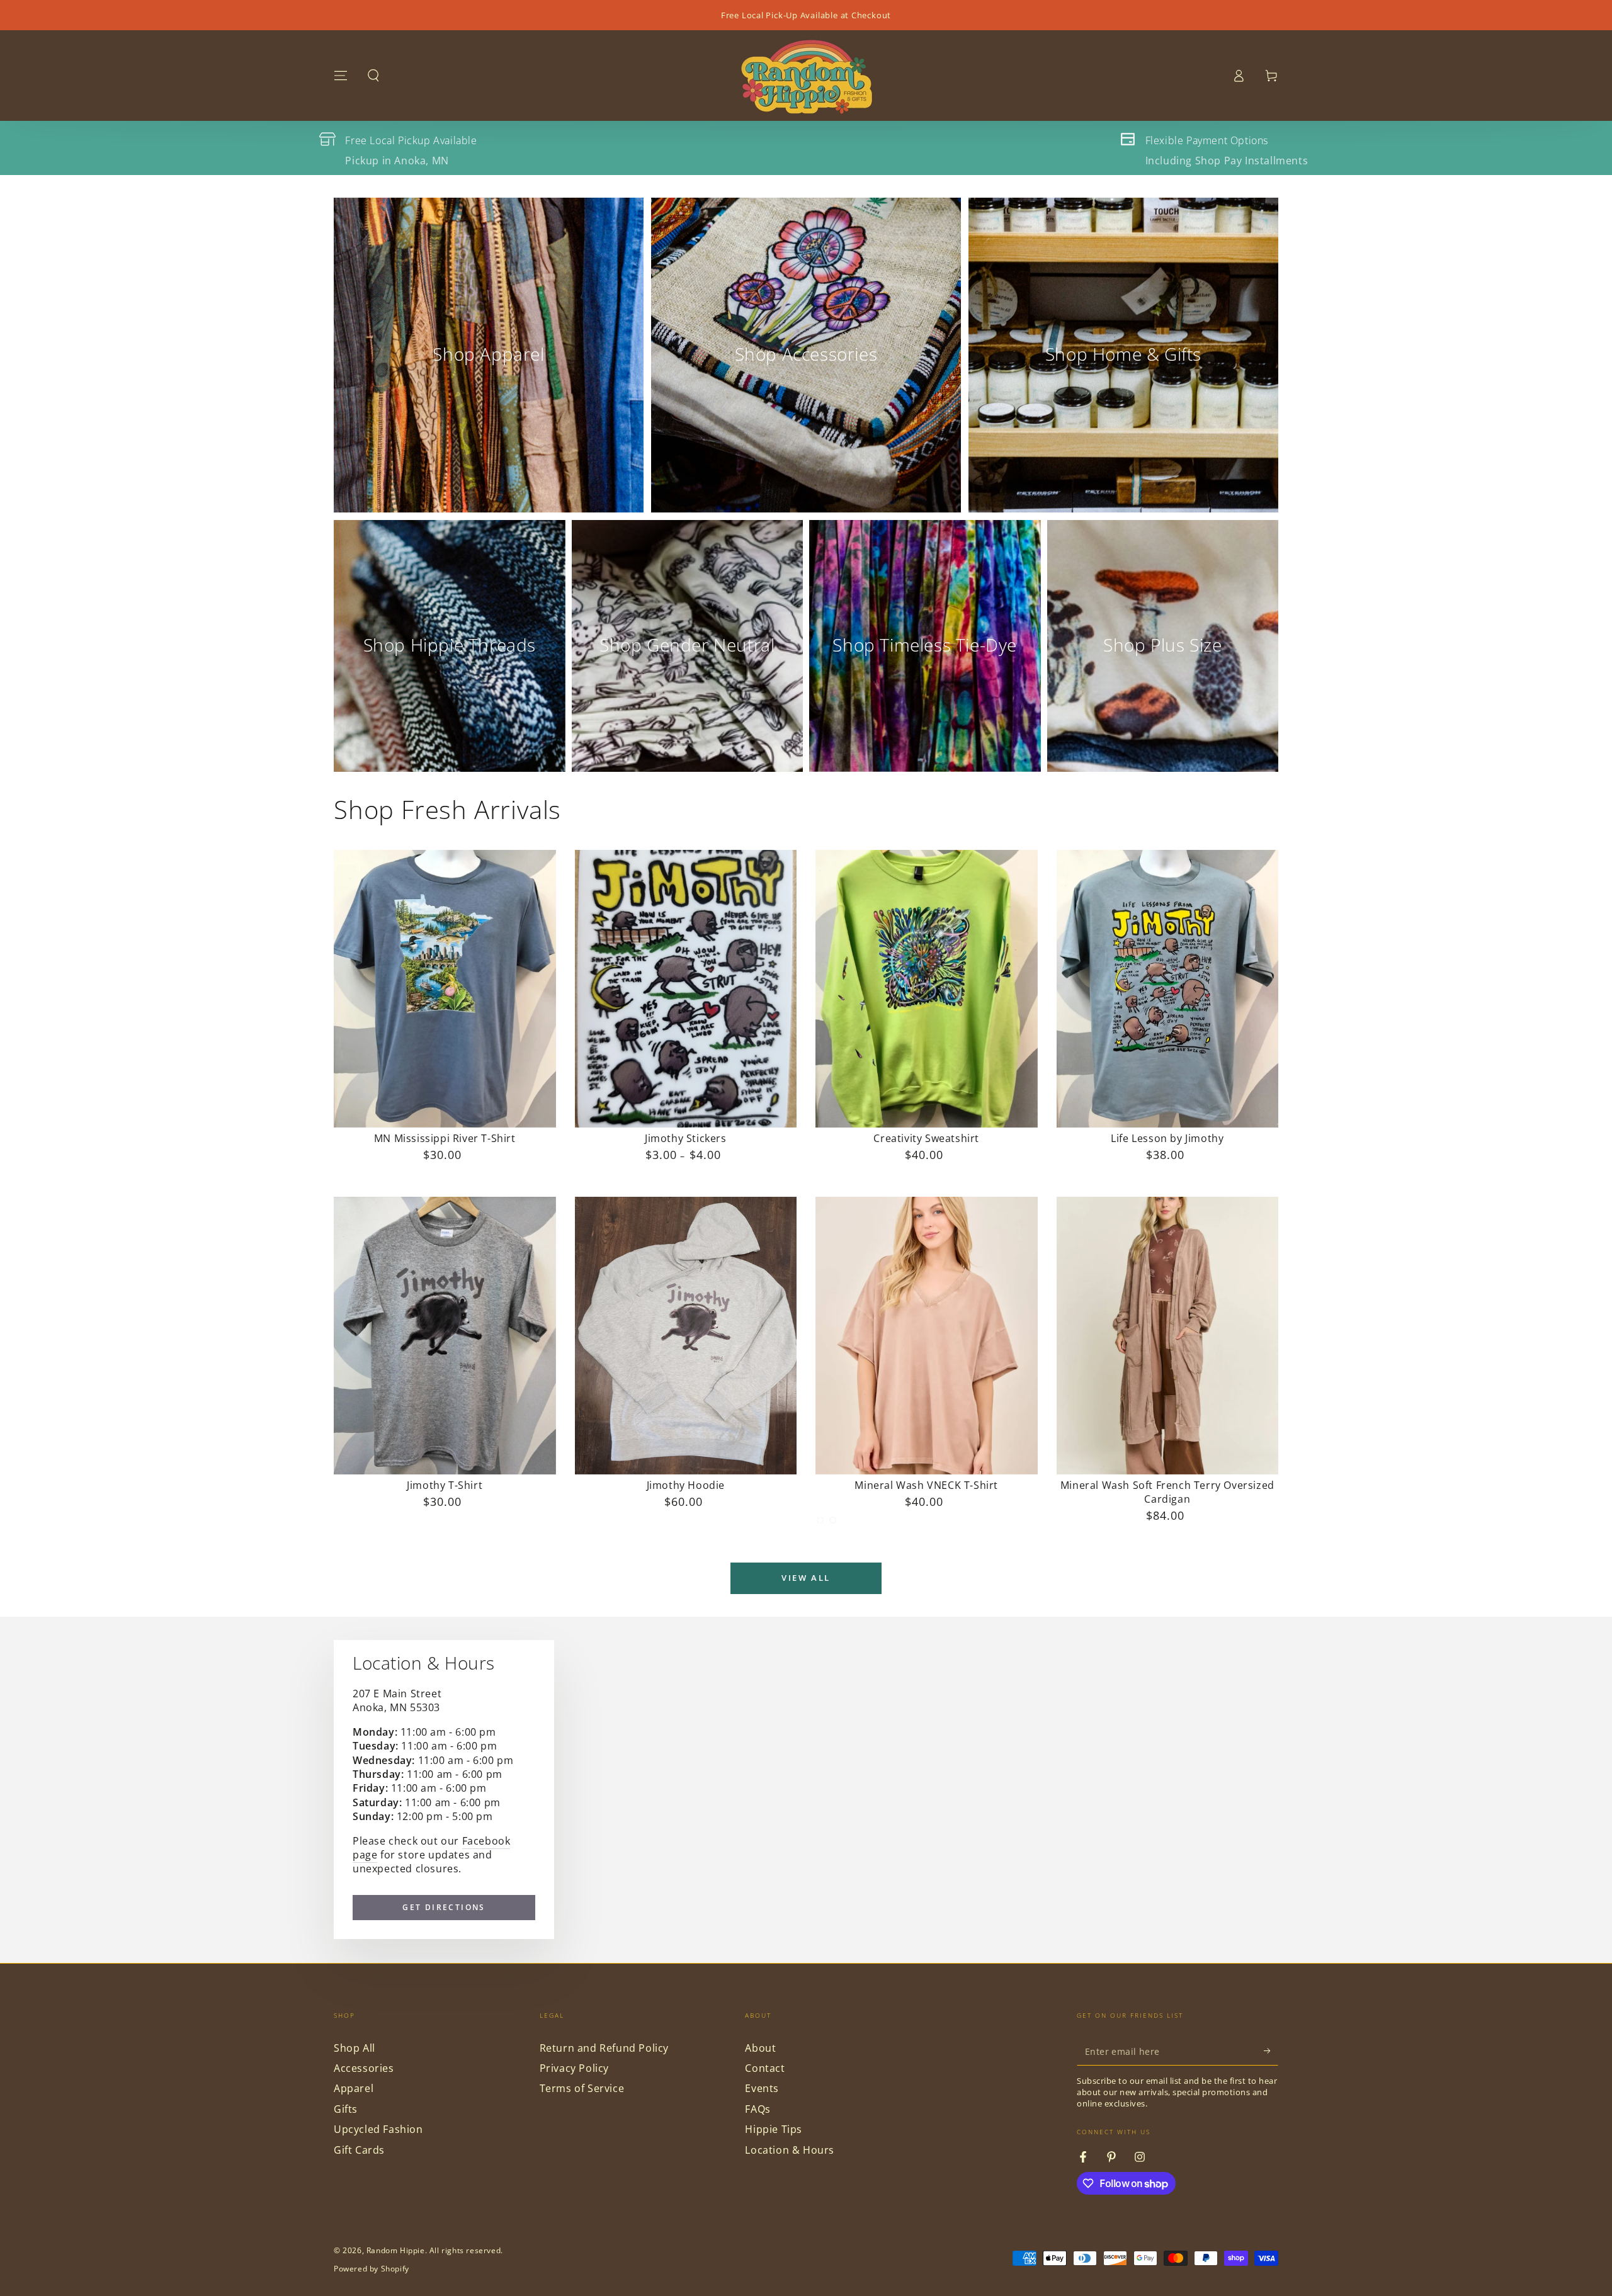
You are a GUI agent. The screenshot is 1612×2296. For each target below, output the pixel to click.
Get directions (444, 1907)
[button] (373, 76)
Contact (765, 2068)
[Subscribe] (1271, 2051)
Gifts (346, 2109)
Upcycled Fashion (378, 2129)
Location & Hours (790, 2150)
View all (806, 1578)
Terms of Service (582, 2088)
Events (762, 2088)
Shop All (355, 2048)
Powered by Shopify (372, 2269)
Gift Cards (359, 2150)
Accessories (364, 2068)
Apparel (354, 2088)
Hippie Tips (774, 2129)
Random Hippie (396, 2250)
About (760, 2048)
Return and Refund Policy (604, 2048)
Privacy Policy (574, 2068)
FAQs (758, 2109)
